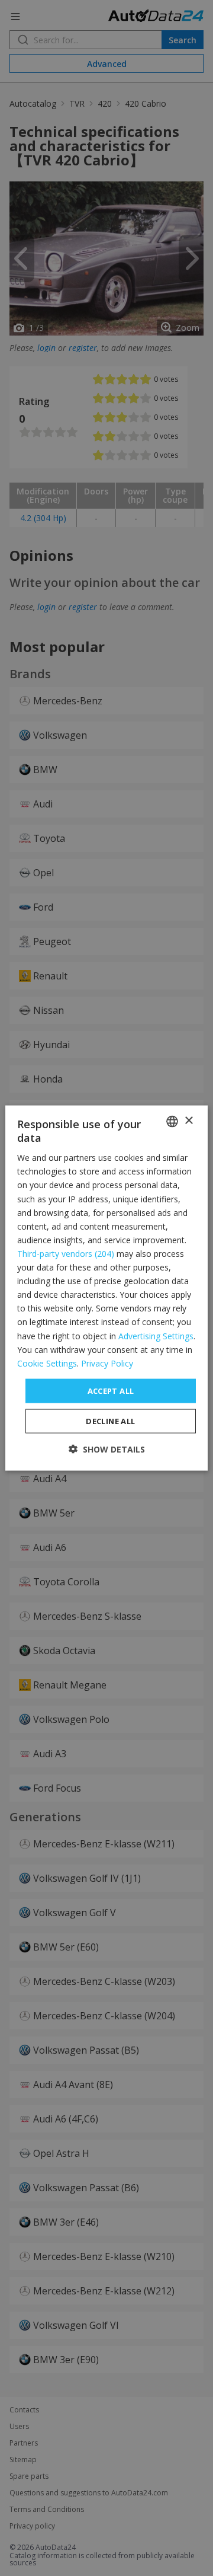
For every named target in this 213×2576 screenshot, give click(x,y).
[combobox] (172, 1121)
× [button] (188, 1121)
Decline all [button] (110, 1421)
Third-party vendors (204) (66, 1254)
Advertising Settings (156, 1335)
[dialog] (106, 1288)
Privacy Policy (107, 1363)
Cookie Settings (47, 1363)
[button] (107, 1449)
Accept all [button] (111, 1390)
